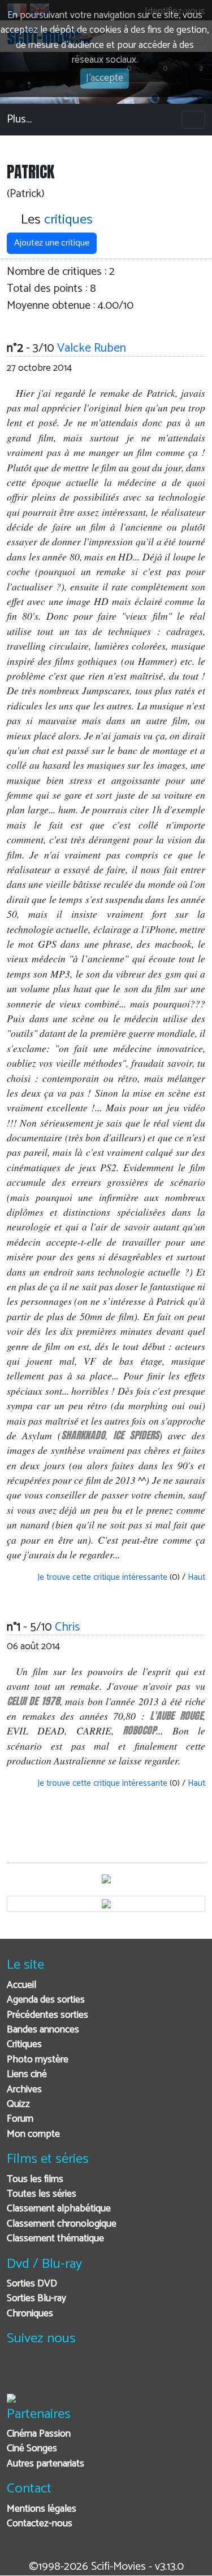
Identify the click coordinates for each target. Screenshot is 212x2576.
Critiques (24, 2045)
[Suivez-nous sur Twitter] (46, 2374)
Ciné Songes (32, 2449)
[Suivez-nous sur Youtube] (74, 2374)
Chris (67, 1627)
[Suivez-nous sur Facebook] (18, 2374)
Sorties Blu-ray (36, 2299)
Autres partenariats (46, 2464)
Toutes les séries (42, 2194)
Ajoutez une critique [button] (52, 243)
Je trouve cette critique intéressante (101, 1577)
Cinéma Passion (39, 2434)
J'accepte (105, 78)
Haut (196, 1577)
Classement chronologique (62, 2224)
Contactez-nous (40, 2524)
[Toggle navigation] (193, 120)
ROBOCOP (139, 1730)
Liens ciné (27, 2075)
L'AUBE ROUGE (176, 1716)
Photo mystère (38, 2060)
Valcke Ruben (92, 348)
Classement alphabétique (59, 2209)
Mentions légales (42, 2509)
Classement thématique (55, 2239)
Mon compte (33, 2134)
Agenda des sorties (46, 2000)
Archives (24, 2090)
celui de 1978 (33, 1701)
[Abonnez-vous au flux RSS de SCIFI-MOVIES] (101, 2374)
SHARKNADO (83, 1435)
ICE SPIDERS (136, 1435)
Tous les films (35, 2179)
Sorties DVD (32, 2284)
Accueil (21, 1985)
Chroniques (30, 2314)
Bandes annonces (43, 2030)
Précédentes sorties (47, 2015)
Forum (20, 2119)
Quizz (18, 2104)
